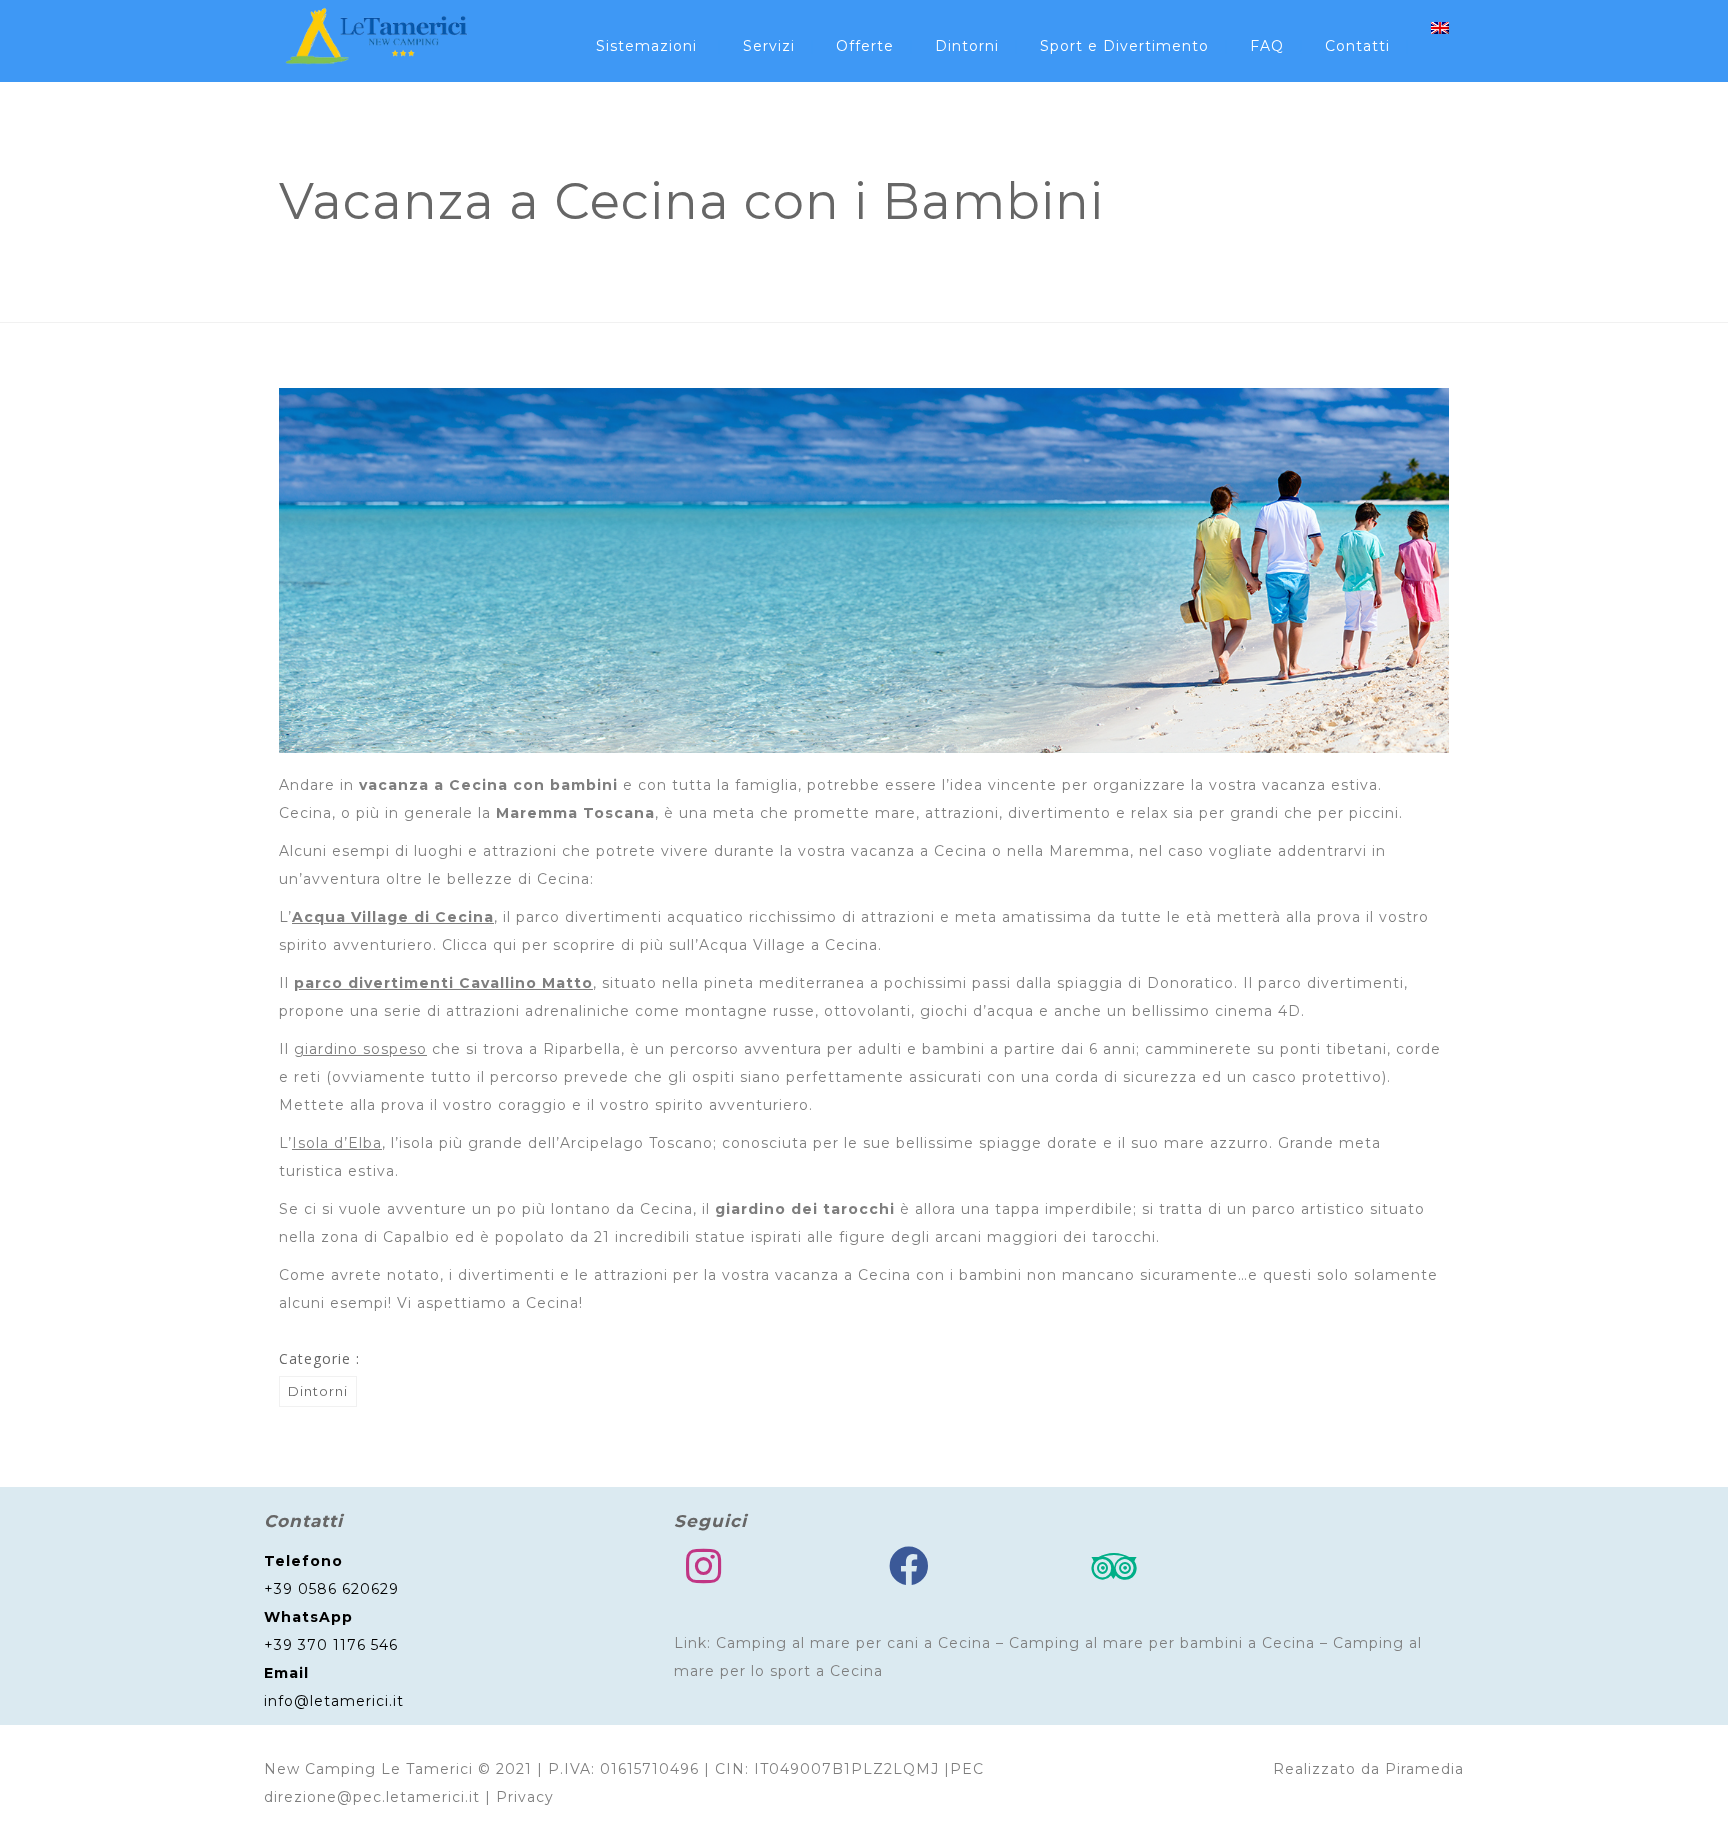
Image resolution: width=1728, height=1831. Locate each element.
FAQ (1267, 46)
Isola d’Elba (337, 1143)
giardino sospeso (360, 1049)
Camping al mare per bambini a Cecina (1162, 1643)
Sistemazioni (646, 46)
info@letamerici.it (334, 1701)
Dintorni (967, 46)
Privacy (525, 1797)
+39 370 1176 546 (331, 1645)
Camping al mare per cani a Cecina (853, 1643)
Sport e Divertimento (1124, 46)
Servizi (769, 46)
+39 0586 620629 (331, 1589)
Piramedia (1424, 1769)
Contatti (1357, 46)
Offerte (865, 46)
